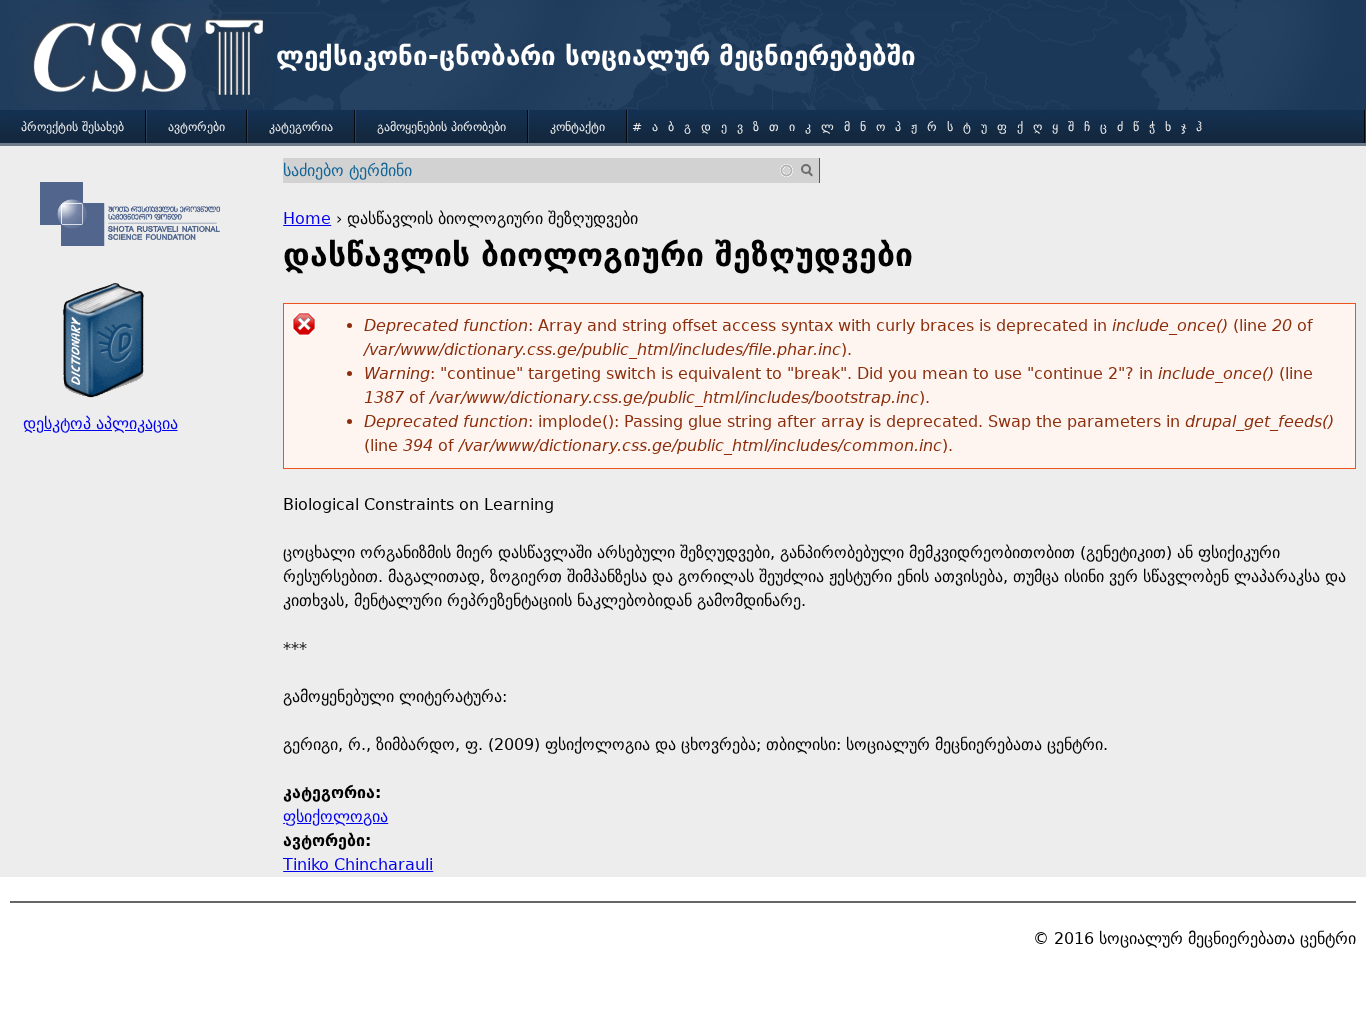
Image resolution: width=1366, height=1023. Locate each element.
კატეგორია (301, 127)
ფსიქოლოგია (335, 816)
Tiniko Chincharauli (358, 864)
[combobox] (538, 170)
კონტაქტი (577, 127)
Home (307, 218)
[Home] (143, 60)
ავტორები (196, 127)
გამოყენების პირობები (441, 127)
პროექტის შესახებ (72, 127)
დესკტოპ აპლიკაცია (100, 423)
